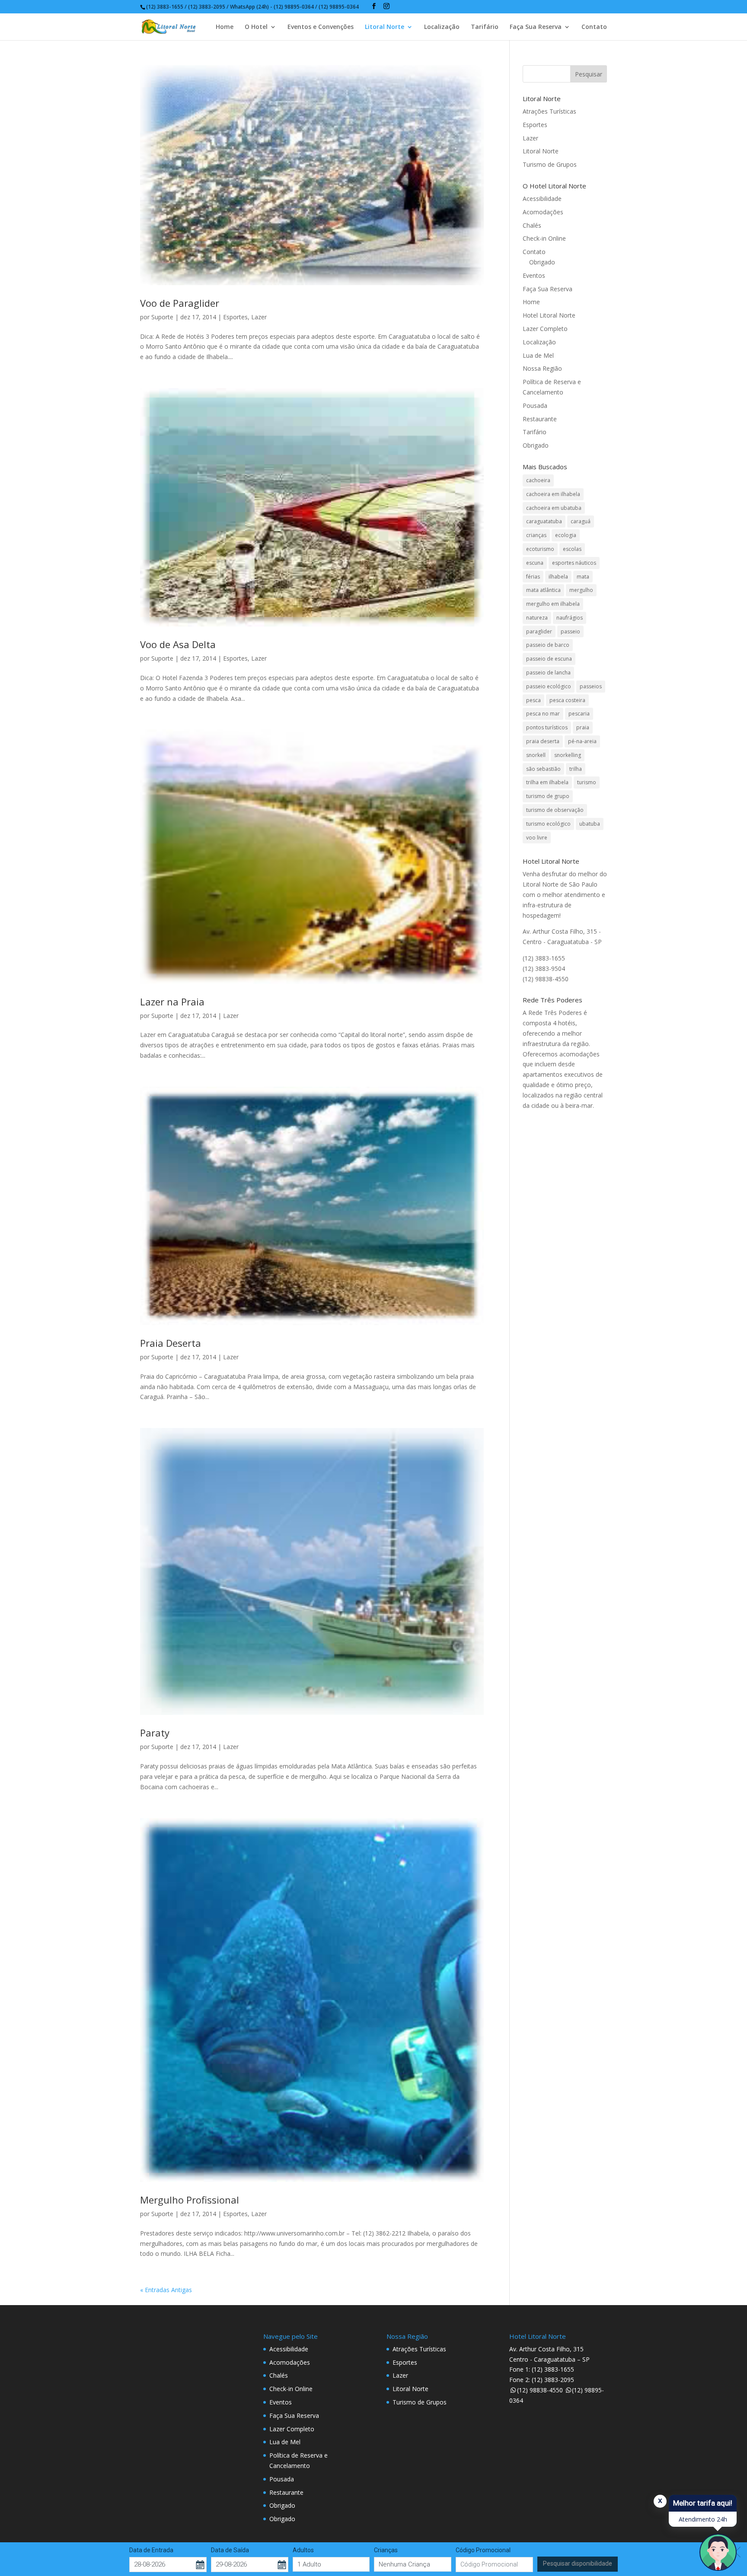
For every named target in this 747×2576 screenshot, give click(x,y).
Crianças (386, 2550)
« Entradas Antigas (166, 2290)
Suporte (162, 317)
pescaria (579, 714)
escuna (535, 563)
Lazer (259, 317)
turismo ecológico (548, 824)
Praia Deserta (171, 1343)
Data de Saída (230, 2550)
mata (583, 577)
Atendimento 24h (703, 2519)
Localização (442, 27)
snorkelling (568, 755)
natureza (537, 618)
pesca (533, 700)
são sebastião (543, 769)
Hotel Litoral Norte (549, 315)
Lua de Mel (538, 355)
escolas (572, 549)
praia (583, 727)
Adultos (303, 2550)
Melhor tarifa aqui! (703, 2503)
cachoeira (538, 480)
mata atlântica (543, 590)
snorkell (536, 755)
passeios (591, 686)
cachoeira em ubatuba (554, 508)
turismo (587, 782)
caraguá (581, 521)
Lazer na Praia (172, 1002)
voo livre (537, 838)
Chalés (532, 225)
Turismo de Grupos (550, 164)
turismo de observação (555, 810)
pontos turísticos (547, 727)
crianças (536, 535)
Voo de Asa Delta (178, 644)
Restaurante (540, 419)
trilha (576, 769)
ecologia (566, 535)
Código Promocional (483, 2550)
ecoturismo (540, 549)
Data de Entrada (151, 2550)
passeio (570, 631)
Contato (594, 27)
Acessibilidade (542, 199)
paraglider (539, 631)
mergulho (581, 590)
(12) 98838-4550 (540, 2390)
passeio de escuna (549, 659)
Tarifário (485, 27)
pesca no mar (543, 714)
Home (225, 27)
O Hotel (256, 27)
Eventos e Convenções (321, 27)
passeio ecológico (549, 686)
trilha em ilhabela (547, 782)
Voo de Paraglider (180, 303)
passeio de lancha (548, 673)
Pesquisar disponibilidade (578, 2563)
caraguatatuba (544, 521)
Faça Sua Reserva (536, 27)
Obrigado (542, 262)
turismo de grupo (548, 796)
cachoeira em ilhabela (553, 494)
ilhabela (558, 577)
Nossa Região (542, 368)
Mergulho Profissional (190, 2200)
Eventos (534, 275)
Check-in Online (544, 238)
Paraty (155, 1733)
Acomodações (543, 212)
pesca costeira (567, 700)
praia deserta (543, 741)
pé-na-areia (582, 741)
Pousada (535, 405)
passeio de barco (548, 645)
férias (533, 577)
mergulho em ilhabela (553, 604)
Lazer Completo (545, 329)
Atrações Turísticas (549, 111)
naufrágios (570, 618)
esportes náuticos (574, 563)
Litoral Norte (385, 27)
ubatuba (590, 824)
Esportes (235, 317)
